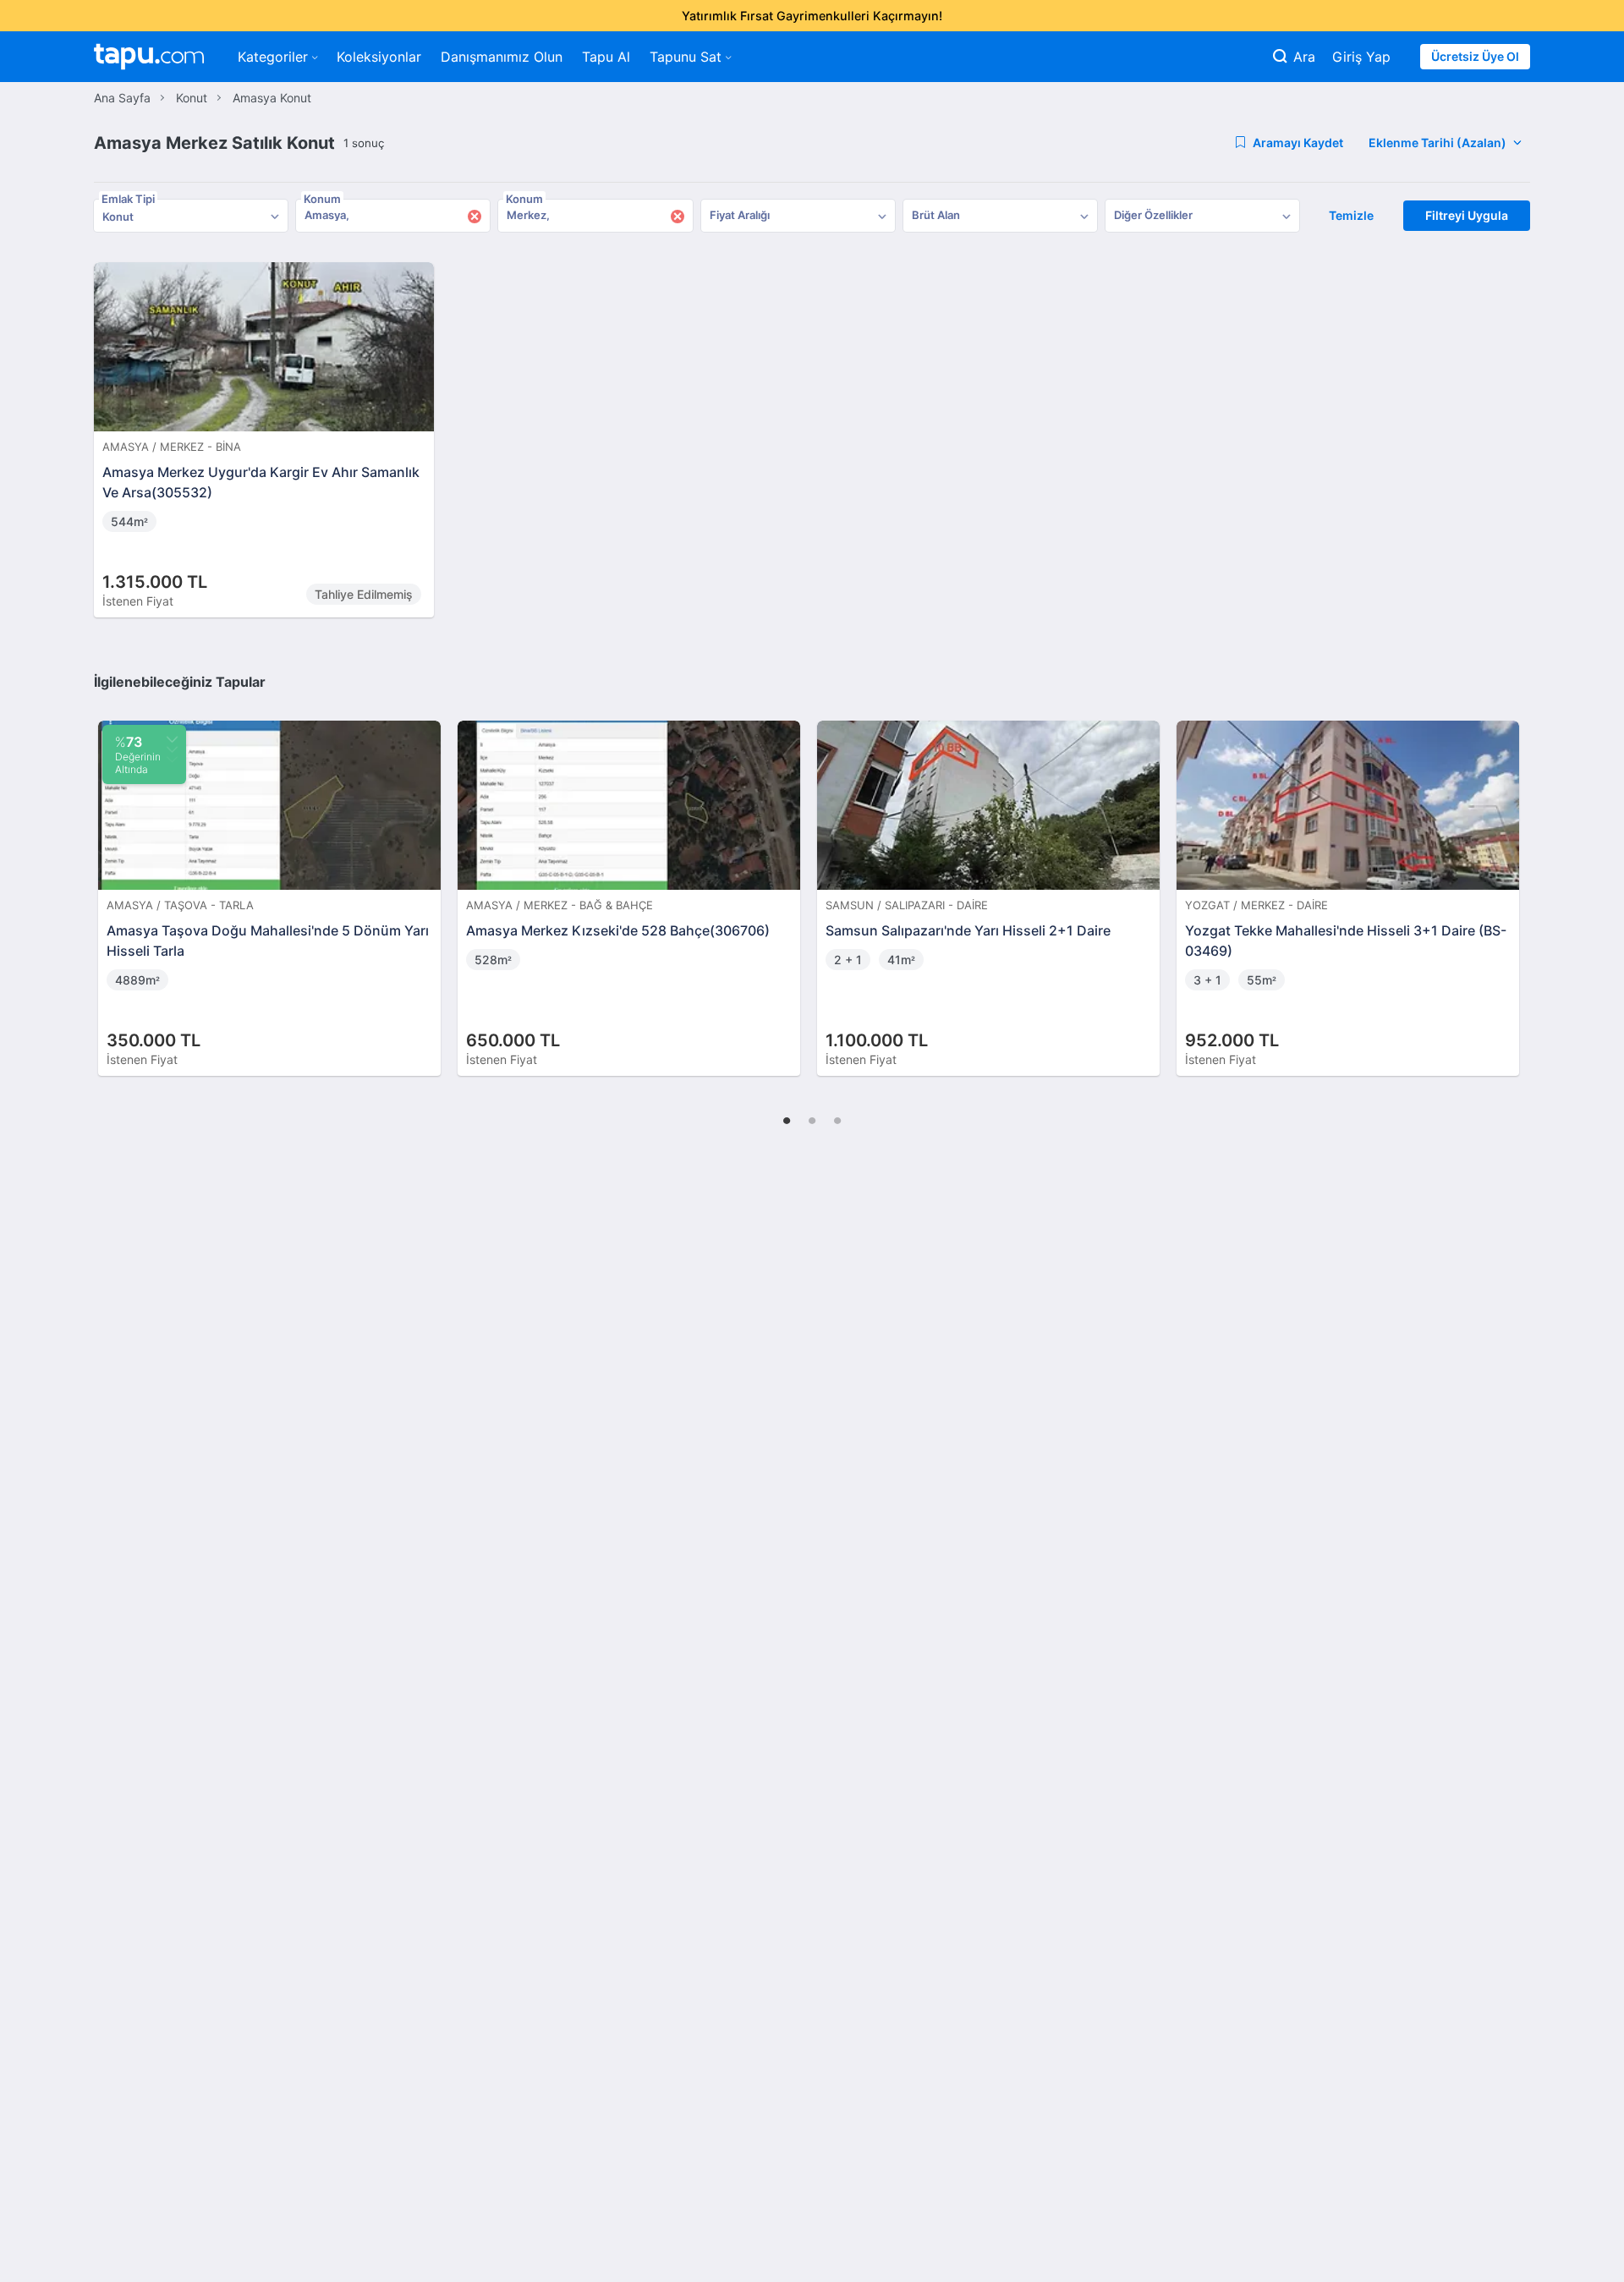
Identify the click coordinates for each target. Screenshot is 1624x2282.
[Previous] (112, 880)
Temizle (1351, 215)
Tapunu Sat (686, 57)
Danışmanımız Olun (502, 57)
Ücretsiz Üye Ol (1475, 56)
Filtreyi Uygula (1467, 215)
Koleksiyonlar (379, 57)
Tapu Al (606, 57)
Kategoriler (273, 57)
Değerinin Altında (138, 754)
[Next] (1512, 880)
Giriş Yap (1361, 57)
